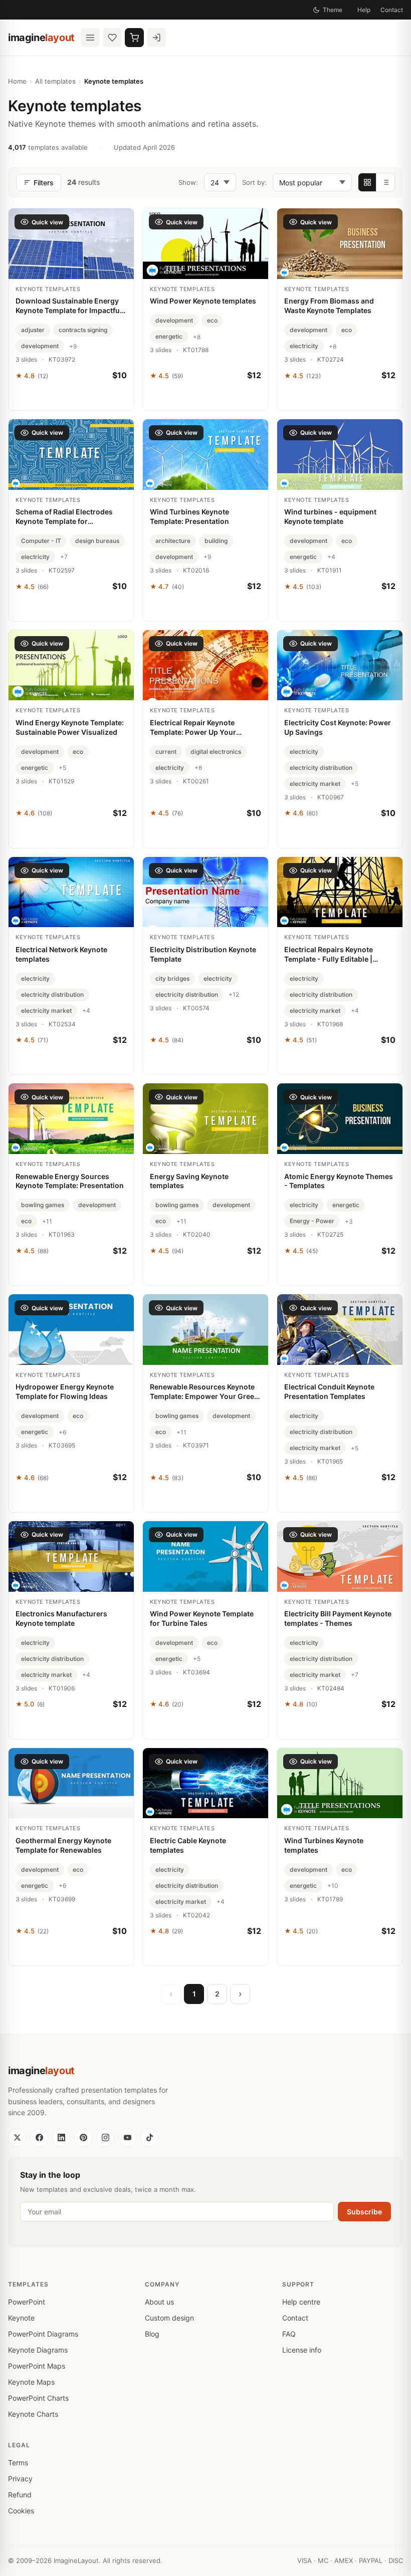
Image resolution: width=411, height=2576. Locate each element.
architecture (173, 541)
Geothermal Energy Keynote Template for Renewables (63, 1845)
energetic (169, 336)
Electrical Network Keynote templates (61, 954)
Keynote (21, 2318)
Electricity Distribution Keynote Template (203, 954)
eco (212, 320)
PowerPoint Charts (38, 2398)
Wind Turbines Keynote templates (324, 1845)
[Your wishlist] (112, 38)
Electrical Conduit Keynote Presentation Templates (329, 1391)
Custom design (169, 2318)
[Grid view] (367, 182)
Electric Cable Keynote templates (188, 1845)
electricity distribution (321, 768)
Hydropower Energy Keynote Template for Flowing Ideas (65, 1391)
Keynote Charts (33, 2414)
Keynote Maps (31, 2382)
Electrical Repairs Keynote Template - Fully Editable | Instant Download (329, 955)
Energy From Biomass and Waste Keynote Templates (329, 306)
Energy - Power (312, 1221)
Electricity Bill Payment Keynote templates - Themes (338, 1618)
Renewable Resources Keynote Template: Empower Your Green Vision (204, 1392)
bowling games (43, 1205)
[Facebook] (39, 2138)
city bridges (172, 978)
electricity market (315, 784)
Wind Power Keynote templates (203, 301)
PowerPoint (27, 2302)
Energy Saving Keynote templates (189, 1181)
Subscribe (364, 2212)
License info (302, 2350)
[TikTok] (149, 2138)
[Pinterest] (83, 2138)
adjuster (33, 330)
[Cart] (134, 38)
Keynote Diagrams (38, 2350)
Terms (18, 2463)
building (216, 541)
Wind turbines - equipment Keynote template (330, 516)
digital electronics (216, 752)
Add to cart (71, 398)
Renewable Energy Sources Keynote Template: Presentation (70, 1181)
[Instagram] (105, 2138)
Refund (20, 2495)
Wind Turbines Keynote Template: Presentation (189, 516)
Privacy (20, 2479)
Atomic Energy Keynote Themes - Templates (339, 1181)
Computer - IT (41, 541)
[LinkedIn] (61, 2138)
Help (364, 10)
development (40, 346)
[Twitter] (17, 2138)
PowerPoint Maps (37, 2366)
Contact (392, 10)
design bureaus (97, 541)
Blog (152, 2334)
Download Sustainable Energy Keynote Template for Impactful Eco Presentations (69, 306)
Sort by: (254, 182)
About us (159, 2302)
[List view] (385, 182)
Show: (188, 182)
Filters (44, 183)
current (166, 752)
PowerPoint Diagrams (43, 2334)
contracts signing (83, 330)
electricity (304, 346)
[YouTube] (127, 2138)
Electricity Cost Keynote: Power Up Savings (338, 727)
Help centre (301, 2302)
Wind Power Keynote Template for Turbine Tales (202, 1618)
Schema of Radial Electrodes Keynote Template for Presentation (64, 517)
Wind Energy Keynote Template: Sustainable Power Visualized (70, 727)
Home (17, 81)
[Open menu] (90, 38)
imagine (41, 38)
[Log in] (156, 38)
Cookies (21, 2511)
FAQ (289, 2334)
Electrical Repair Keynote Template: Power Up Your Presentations (193, 728)
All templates (55, 81)
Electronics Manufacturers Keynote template (61, 1618)
